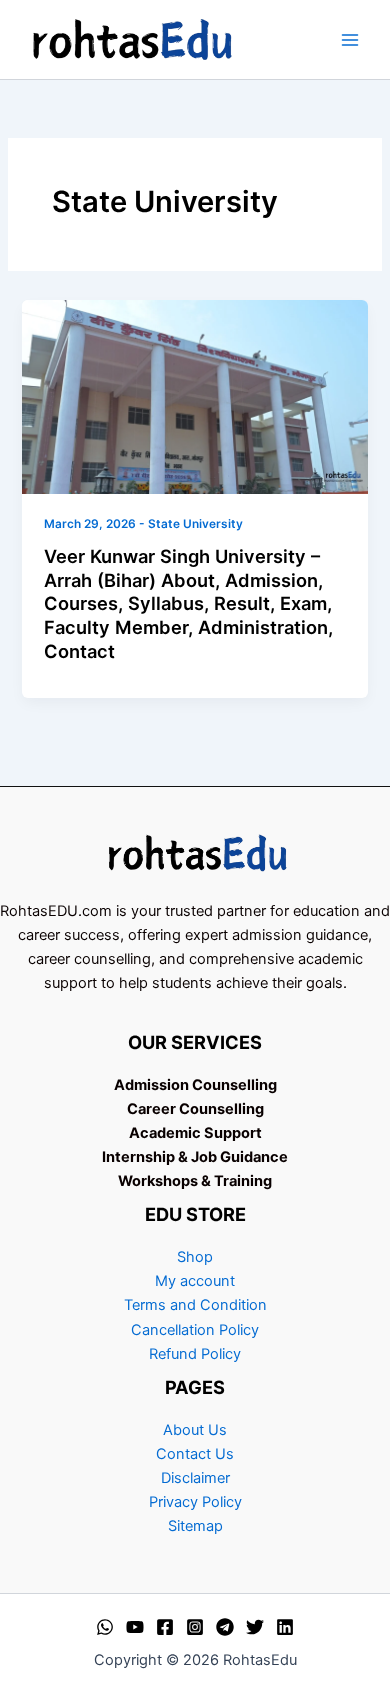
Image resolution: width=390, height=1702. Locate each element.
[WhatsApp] (105, 1627)
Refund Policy (195, 1354)
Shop (195, 1257)
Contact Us (195, 1454)
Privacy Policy (195, 1502)
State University (195, 524)
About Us (195, 1430)
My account (195, 1281)
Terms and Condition (195, 1305)
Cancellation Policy (195, 1330)
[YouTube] (135, 1627)
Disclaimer (195, 1478)
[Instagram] (195, 1627)
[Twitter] (255, 1627)
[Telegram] (225, 1627)
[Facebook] (165, 1627)
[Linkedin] (285, 1627)
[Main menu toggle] (350, 39)
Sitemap (195, 1526)
